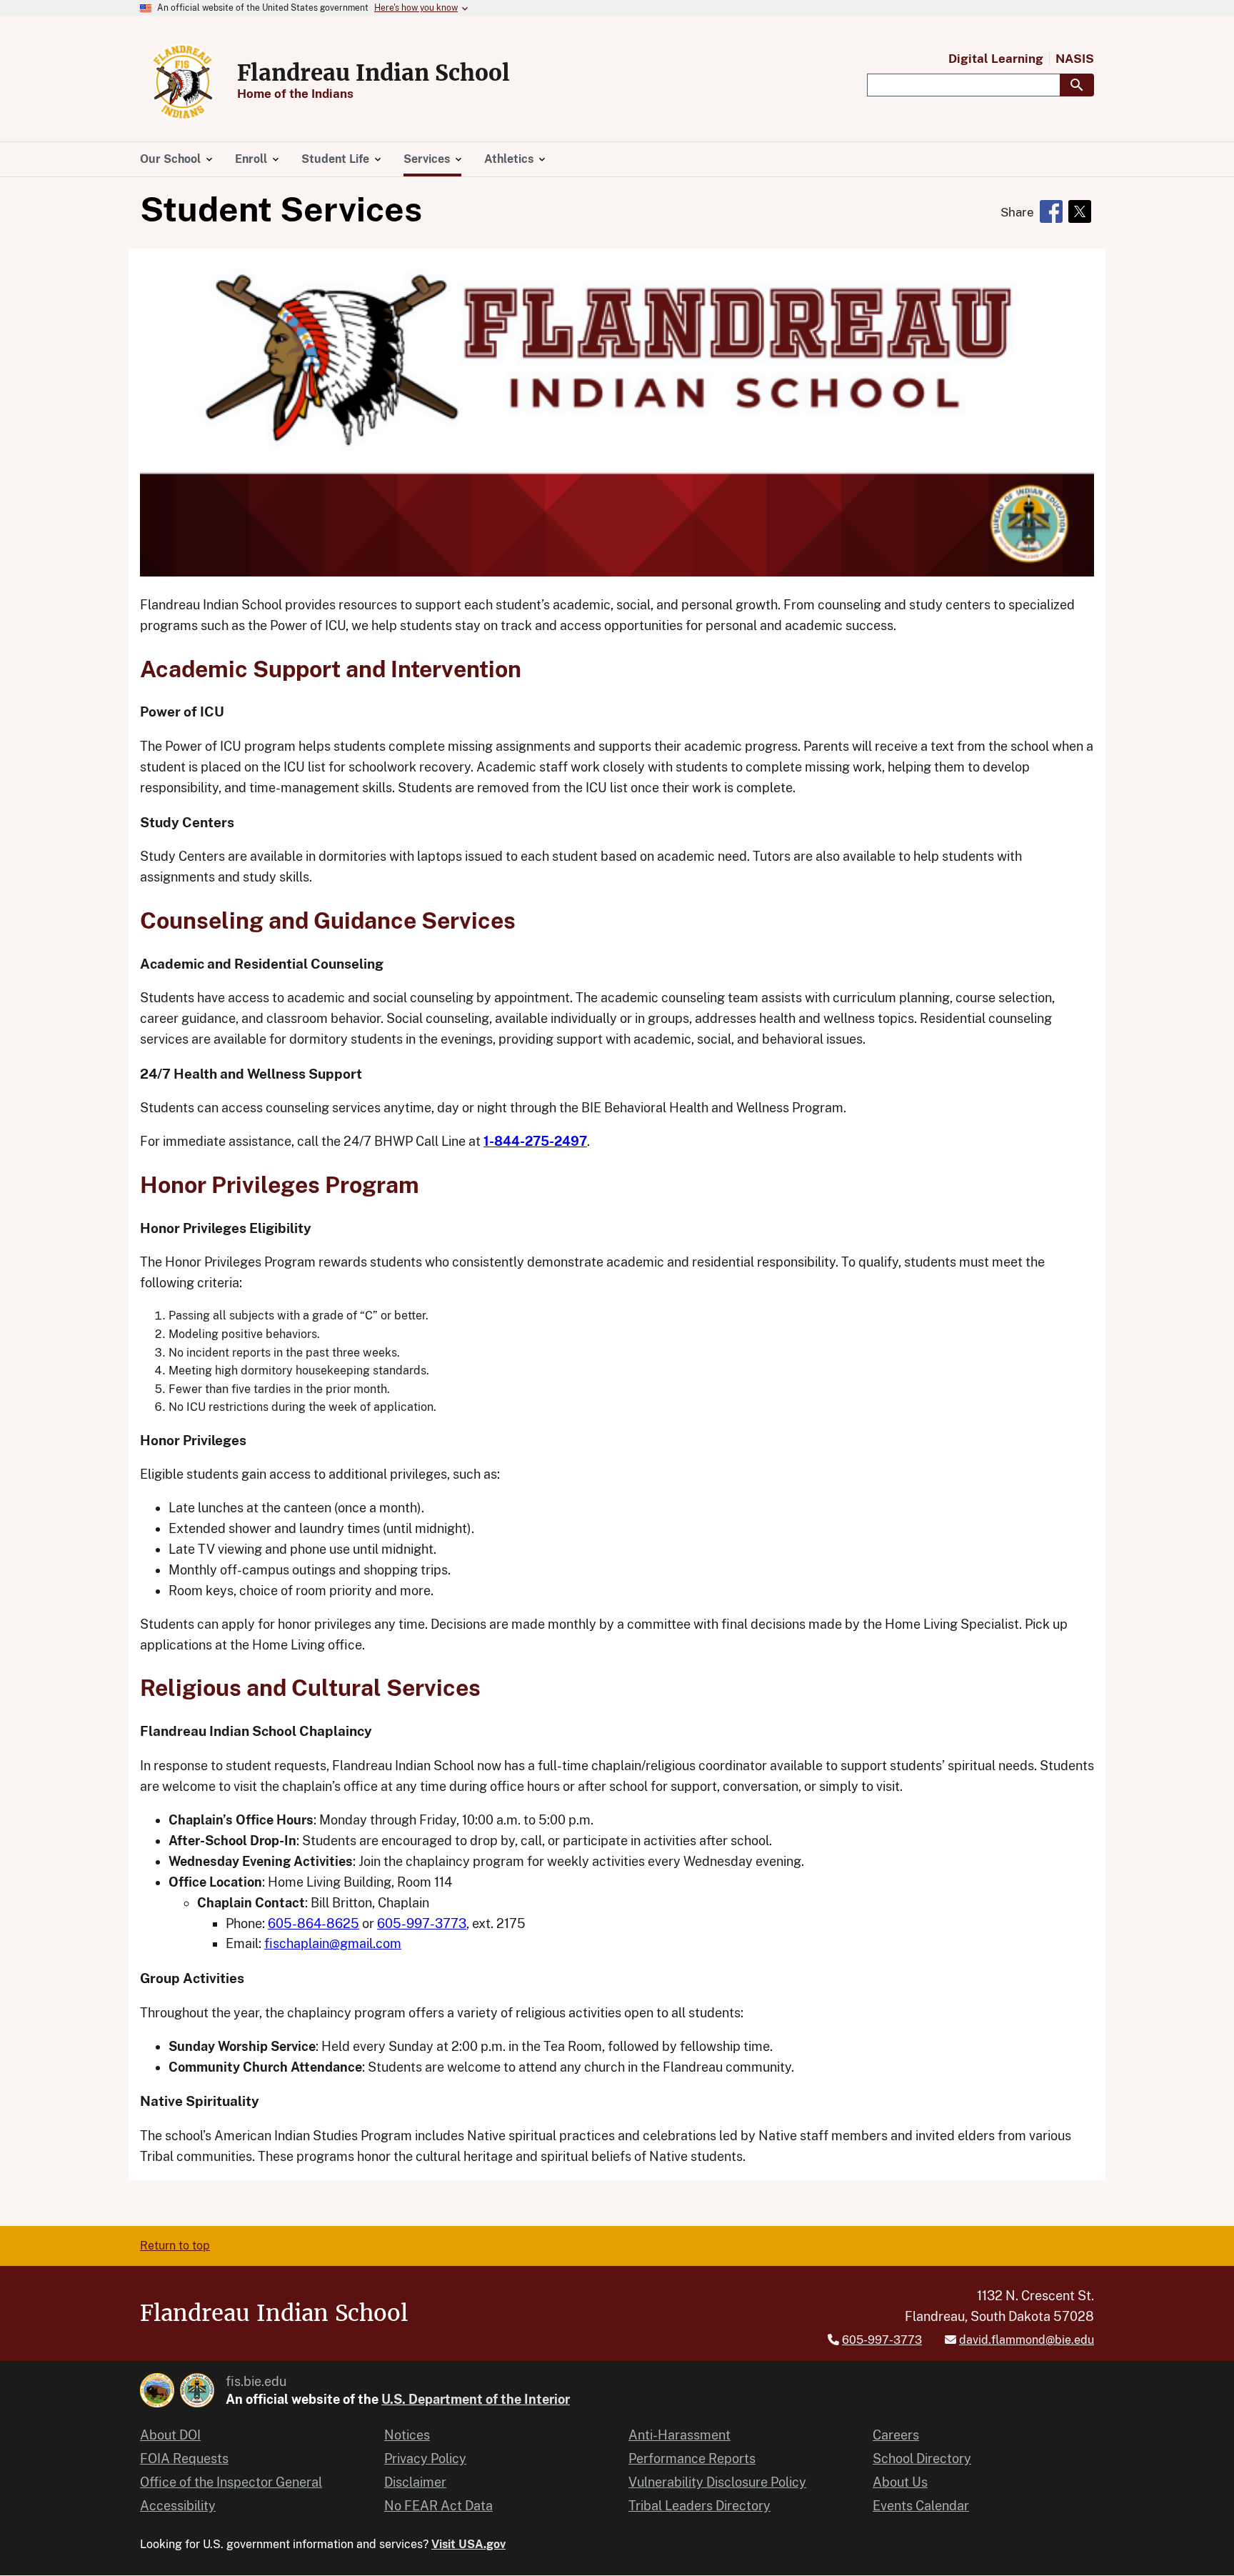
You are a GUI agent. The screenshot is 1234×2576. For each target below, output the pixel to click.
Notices (407, 2435)
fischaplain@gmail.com (333, 1943)
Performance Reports (692, 2458)
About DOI (170, 2435)
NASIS (1075, 59)
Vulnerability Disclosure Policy (717, 2482)
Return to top (175, 2246)
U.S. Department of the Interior (476, 2399)
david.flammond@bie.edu (1027, 2340)
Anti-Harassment (679, 2435)
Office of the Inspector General (231, 2482)
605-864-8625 (313, 1923)
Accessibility (178, 2506)
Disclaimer (415, 2482)
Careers (896, 2435)
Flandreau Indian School (373, 73)
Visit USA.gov (468, 2544)
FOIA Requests (184, 2458)
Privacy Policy (425, 2458)
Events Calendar (921, 2506)
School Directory (922, 2458)
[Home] (183, 81)
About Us (900, 2482)
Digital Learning (996, 59)
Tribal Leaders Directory (699, 2506)
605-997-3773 (422, 1923)
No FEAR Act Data (438, 2506)
